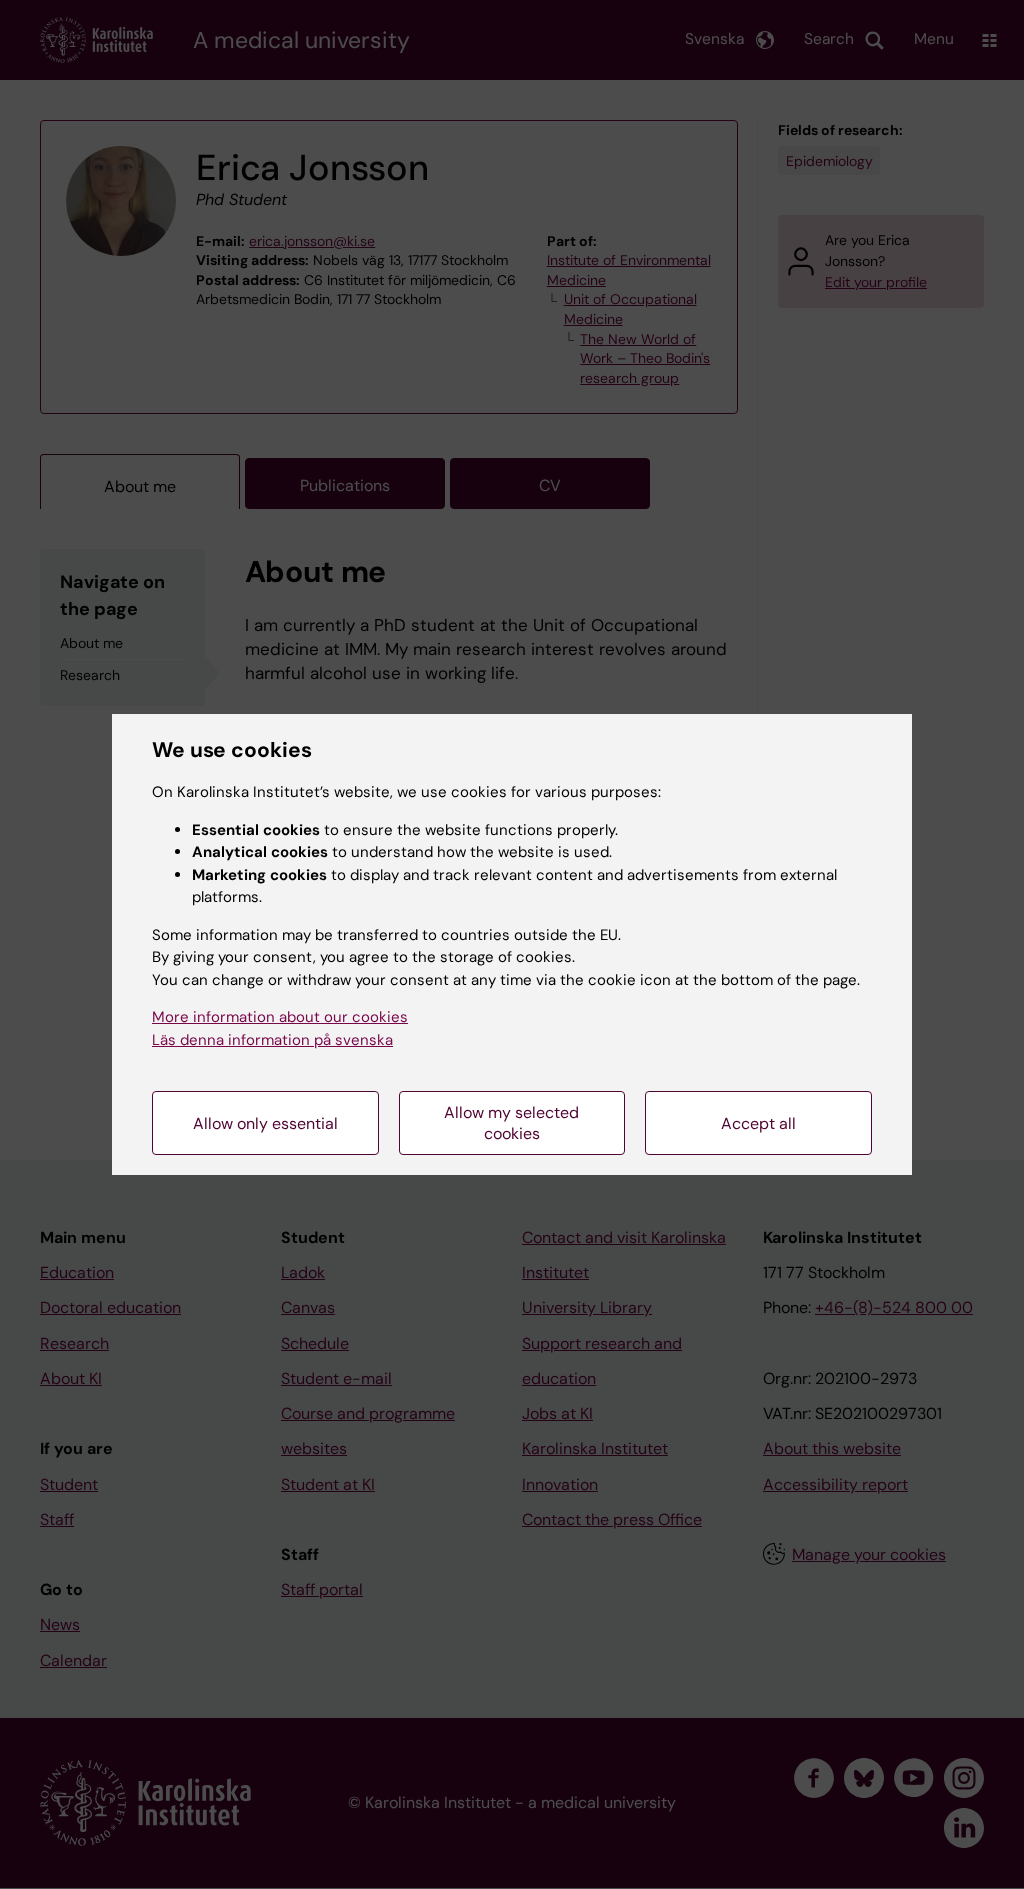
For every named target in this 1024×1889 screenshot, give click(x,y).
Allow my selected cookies (511, 1123)
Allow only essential (265, 1123)
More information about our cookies (280, 1017)
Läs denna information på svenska (272, 1040)
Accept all (758, 1123)
